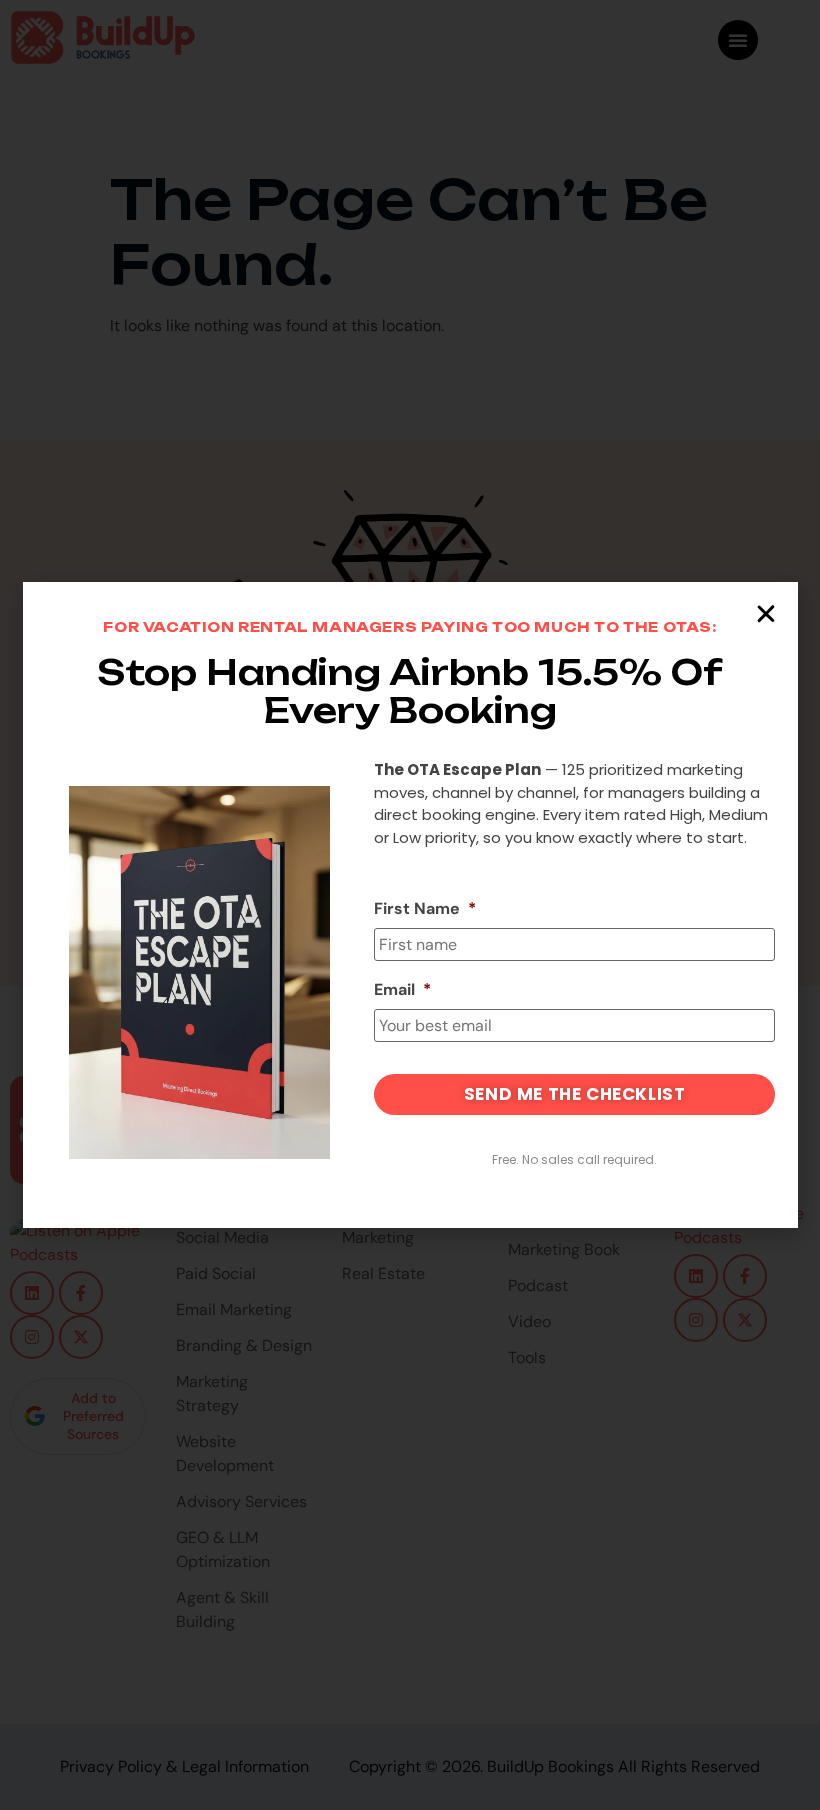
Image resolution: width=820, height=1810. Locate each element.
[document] (410, 905)
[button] (766, 614)
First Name (425, 909)
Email (402, 990)
